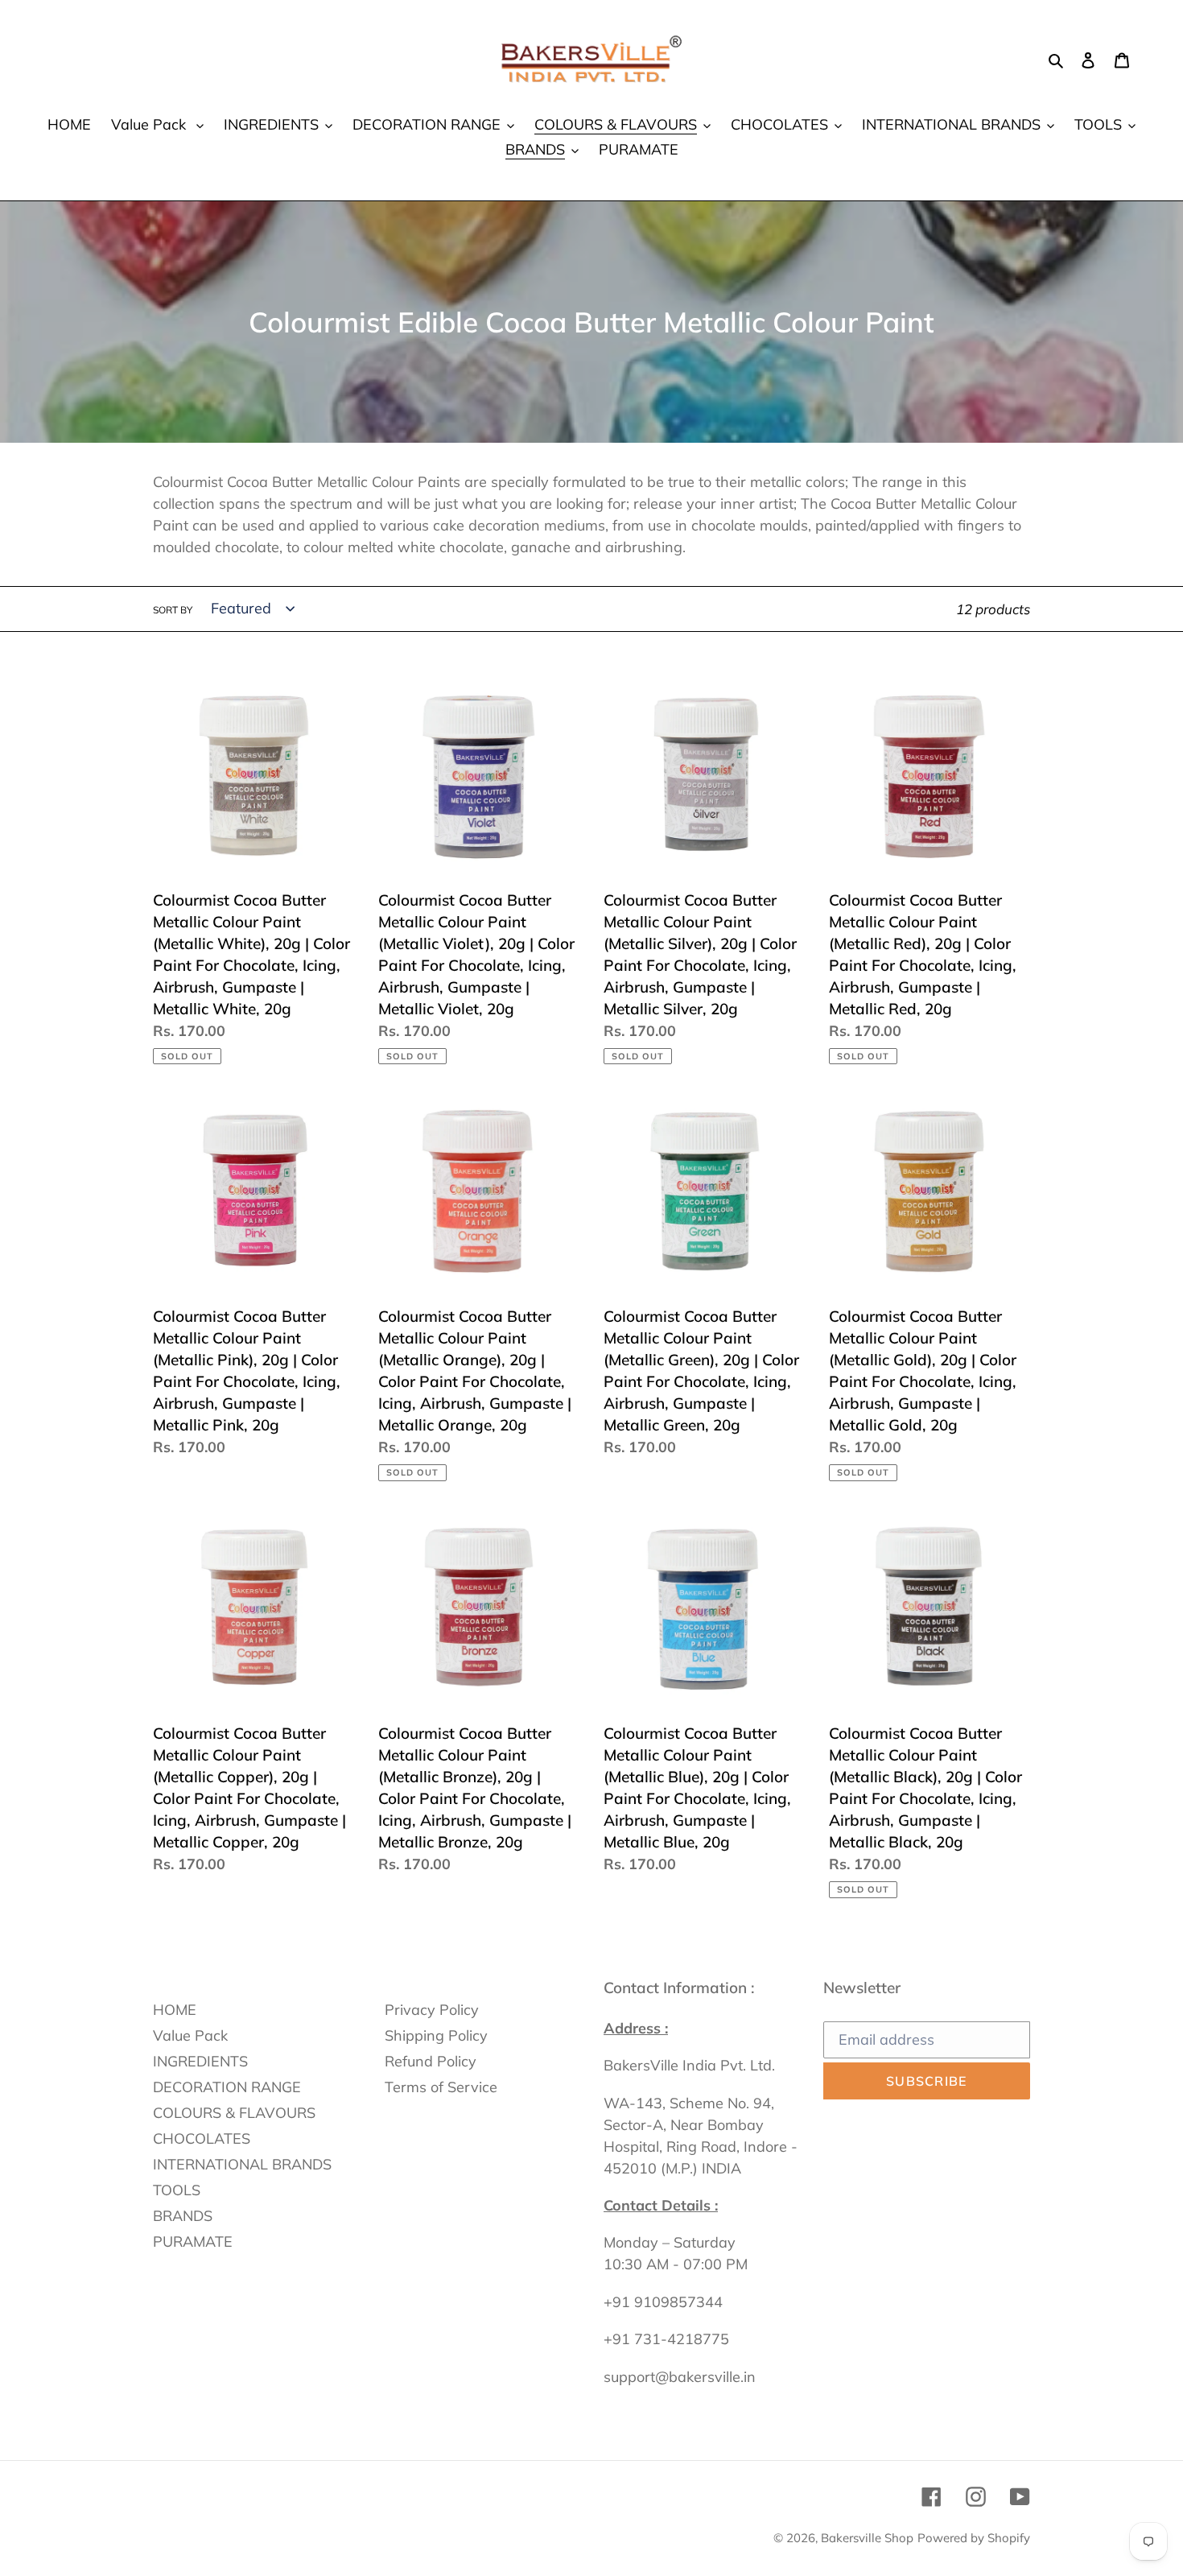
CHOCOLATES (202, 2138)
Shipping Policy (436, 2035)
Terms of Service (441, 2087)
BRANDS (183, 2216)
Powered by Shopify (974, 2538)
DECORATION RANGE (227, 2087)
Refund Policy (431, 2061)
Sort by (173, 610)
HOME (175, 2010)
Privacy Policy (432, 2010)
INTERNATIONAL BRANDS (242, 2164)
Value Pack (190, 2035)
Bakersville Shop (867, 2538)
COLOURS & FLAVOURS (234, 2113)
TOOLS (177, 2190)
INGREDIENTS (200, 2061)
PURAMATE (193, 2242)
